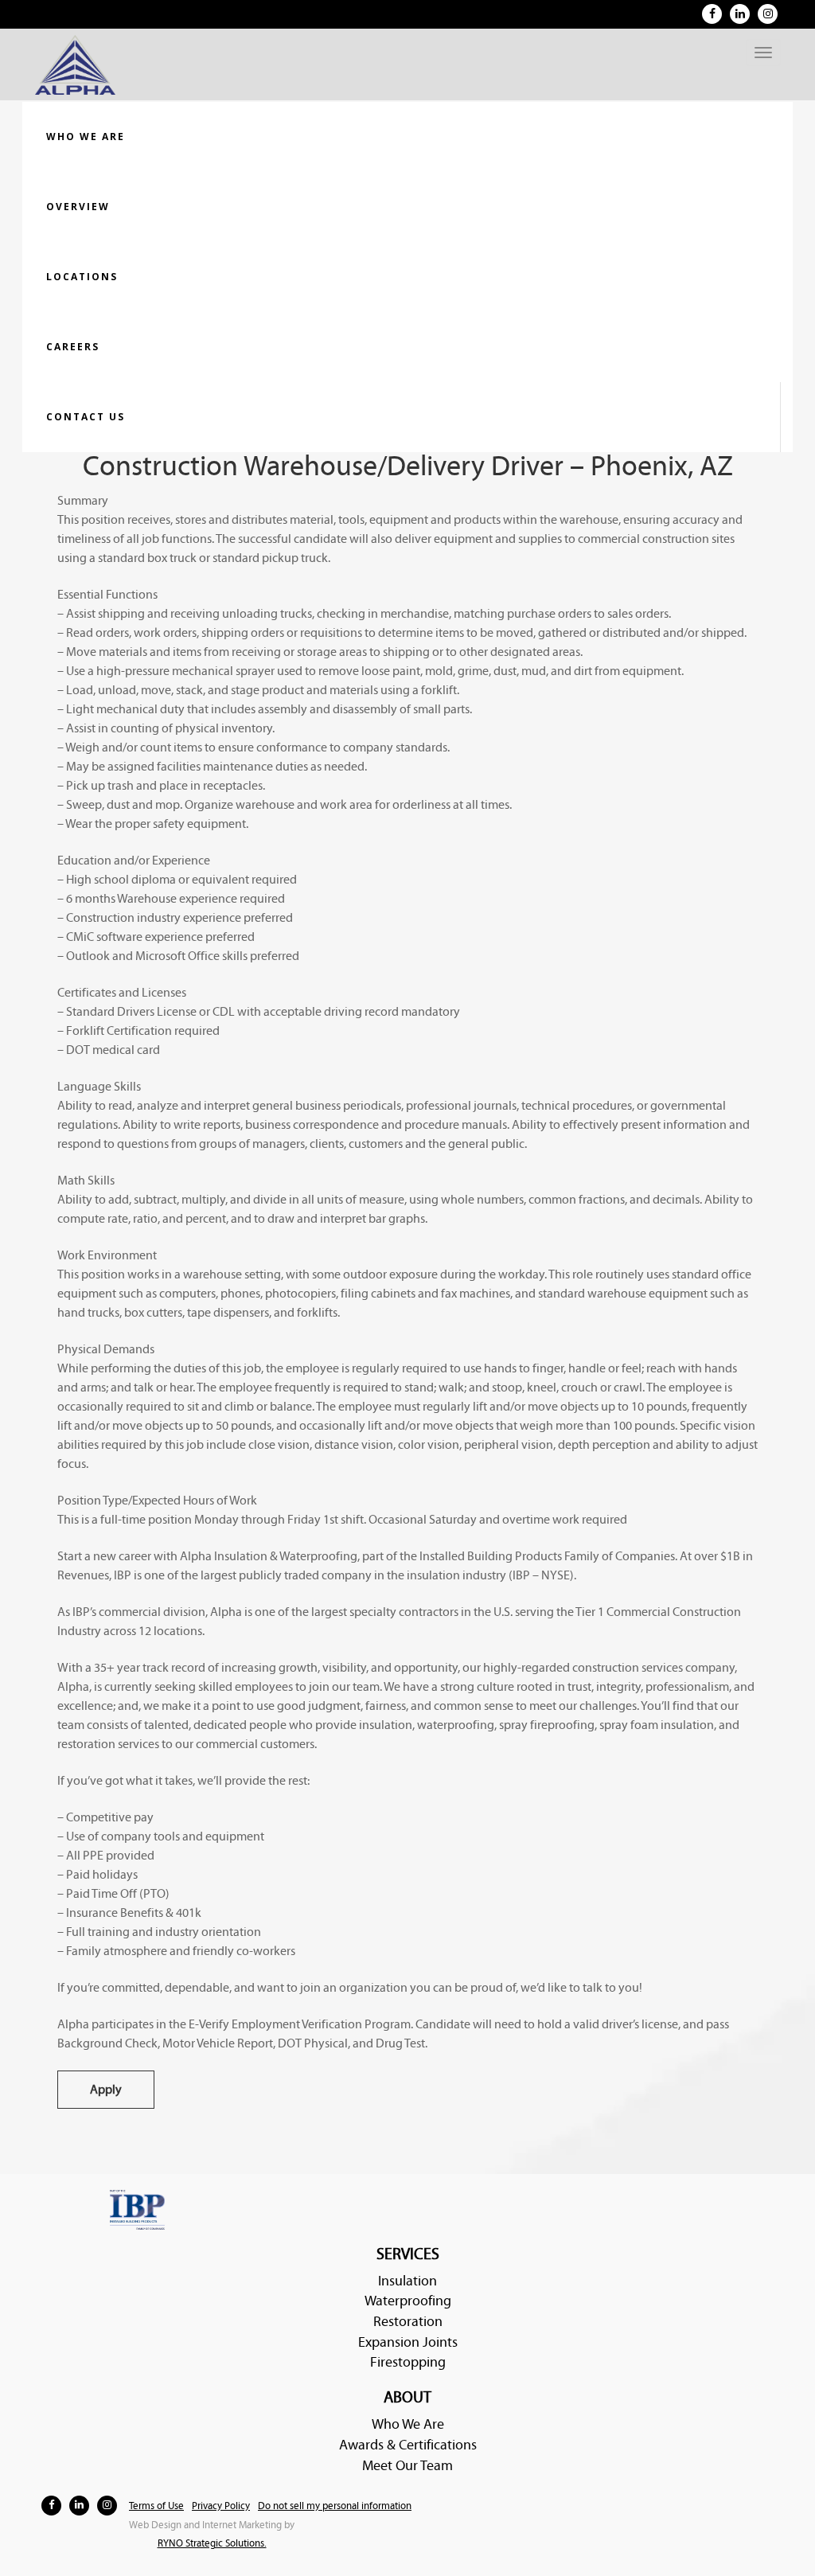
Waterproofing (408, 2301)
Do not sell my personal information (335, 2506)
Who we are (86, 137)
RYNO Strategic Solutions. (212, 2544)
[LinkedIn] (740, 14)
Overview (78, 207)
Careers (73, 347)
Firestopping (408, 2362)
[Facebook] (712, 14)
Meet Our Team (407, 2466)
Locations (82, 277)
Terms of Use (156, 2506)
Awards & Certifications (408, 2445)
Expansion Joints (408, 2342)
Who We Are (408, 2424)
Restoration (408, 2322)
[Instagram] (768, 14)
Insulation (407, 2281)
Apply (106, 2090)
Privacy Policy (221, 2506)
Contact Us (86, 417)
